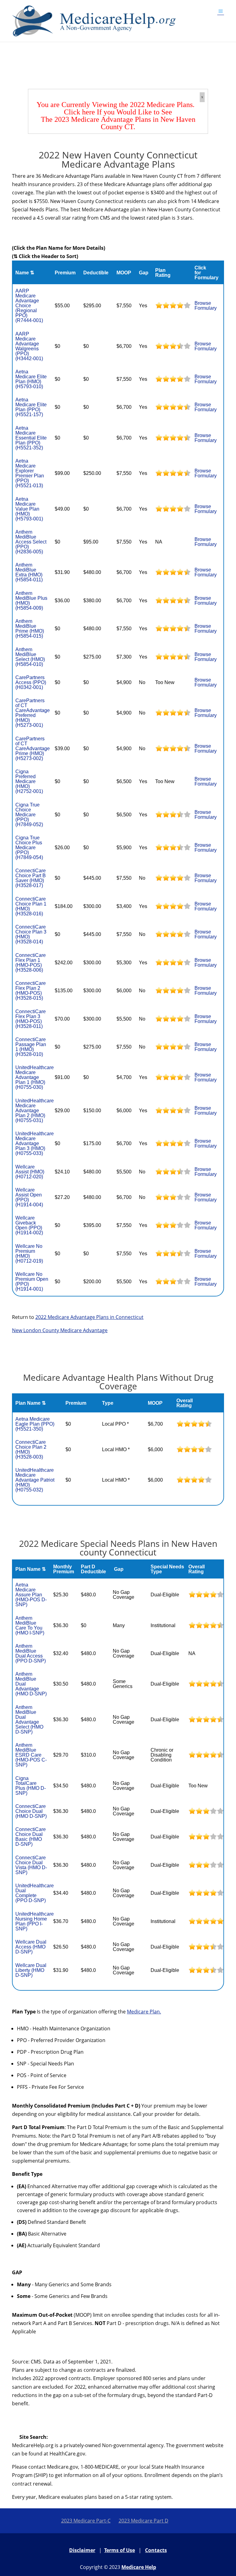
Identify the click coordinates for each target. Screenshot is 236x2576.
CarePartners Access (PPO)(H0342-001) (31, 682)
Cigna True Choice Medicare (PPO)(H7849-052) (29, 815)
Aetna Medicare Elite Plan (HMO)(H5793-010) (31, 379)
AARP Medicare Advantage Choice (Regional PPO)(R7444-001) (29, 306)
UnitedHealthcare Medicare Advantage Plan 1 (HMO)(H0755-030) (35, 1077)
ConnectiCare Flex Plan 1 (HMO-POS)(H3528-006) (31, 963)
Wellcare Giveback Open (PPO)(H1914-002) (29, 1225)
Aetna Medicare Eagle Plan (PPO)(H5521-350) (35, 1424)
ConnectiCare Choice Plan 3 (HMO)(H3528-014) (31, 934)
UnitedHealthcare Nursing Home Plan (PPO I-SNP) (35, 1921)
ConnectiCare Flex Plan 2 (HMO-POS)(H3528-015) (31, 991)
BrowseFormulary (206, 306)
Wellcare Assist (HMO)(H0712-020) (30, 1172)
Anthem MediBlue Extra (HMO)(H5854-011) (29, 572)
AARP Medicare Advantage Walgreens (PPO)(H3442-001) (29, 346)
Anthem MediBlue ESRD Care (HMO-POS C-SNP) (31, 1755)
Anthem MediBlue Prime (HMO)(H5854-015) (30, 629)
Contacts (156, 2550)
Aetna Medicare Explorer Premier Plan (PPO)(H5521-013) (30, 473)
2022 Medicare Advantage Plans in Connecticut (89, 1317)
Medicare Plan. (144, 2012)
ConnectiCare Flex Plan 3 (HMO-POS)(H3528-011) (31, 1019)
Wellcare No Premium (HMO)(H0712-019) (29, 1254)
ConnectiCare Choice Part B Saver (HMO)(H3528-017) (31, 878)
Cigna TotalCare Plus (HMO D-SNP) (31, 1786)
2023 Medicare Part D (144, 2521)
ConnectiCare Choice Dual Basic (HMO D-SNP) (31, 1837)
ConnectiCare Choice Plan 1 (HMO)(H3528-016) (31, 906)
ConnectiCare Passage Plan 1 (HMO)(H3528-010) (31, 1047)
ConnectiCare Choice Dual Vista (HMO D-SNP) (31, 1865)
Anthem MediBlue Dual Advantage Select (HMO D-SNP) (29, 1720)
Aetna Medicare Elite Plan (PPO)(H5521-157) (31, 407)
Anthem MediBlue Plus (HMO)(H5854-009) (31, 601)
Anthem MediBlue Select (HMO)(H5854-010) (30, 657)
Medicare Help (139, 2567)
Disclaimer (82, 2550)
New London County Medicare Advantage (60, 1330)
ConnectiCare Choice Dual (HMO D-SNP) (31, 1811)
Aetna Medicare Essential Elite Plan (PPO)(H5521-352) (31, 438)
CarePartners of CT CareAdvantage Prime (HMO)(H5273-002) (33, 749)
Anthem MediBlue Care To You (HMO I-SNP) (30, 1625)
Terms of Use (120, 2550)
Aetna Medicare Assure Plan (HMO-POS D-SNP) (31, 1595)
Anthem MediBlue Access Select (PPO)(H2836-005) (31, 542)
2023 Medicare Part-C (86, 2521)
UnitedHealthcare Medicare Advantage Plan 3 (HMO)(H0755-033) (35, 1143)
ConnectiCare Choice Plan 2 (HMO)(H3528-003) (31, 1449)
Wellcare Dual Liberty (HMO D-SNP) (31, 1970)
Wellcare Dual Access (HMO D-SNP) (31, 1947)
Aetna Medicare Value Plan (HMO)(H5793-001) (29, 509)
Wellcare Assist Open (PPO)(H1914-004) (29, 1197)
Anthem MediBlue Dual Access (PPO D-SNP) (31, 1653)
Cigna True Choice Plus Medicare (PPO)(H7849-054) (29, 848)
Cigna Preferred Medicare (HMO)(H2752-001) (29, 781)
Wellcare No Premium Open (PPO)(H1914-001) (32, 1282)
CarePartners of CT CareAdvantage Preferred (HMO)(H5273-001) (33, 713)
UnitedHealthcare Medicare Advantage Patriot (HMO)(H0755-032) (35, 1480)
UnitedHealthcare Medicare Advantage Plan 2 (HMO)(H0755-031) (35, 1111)
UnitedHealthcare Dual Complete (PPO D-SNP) (35, 1893)
